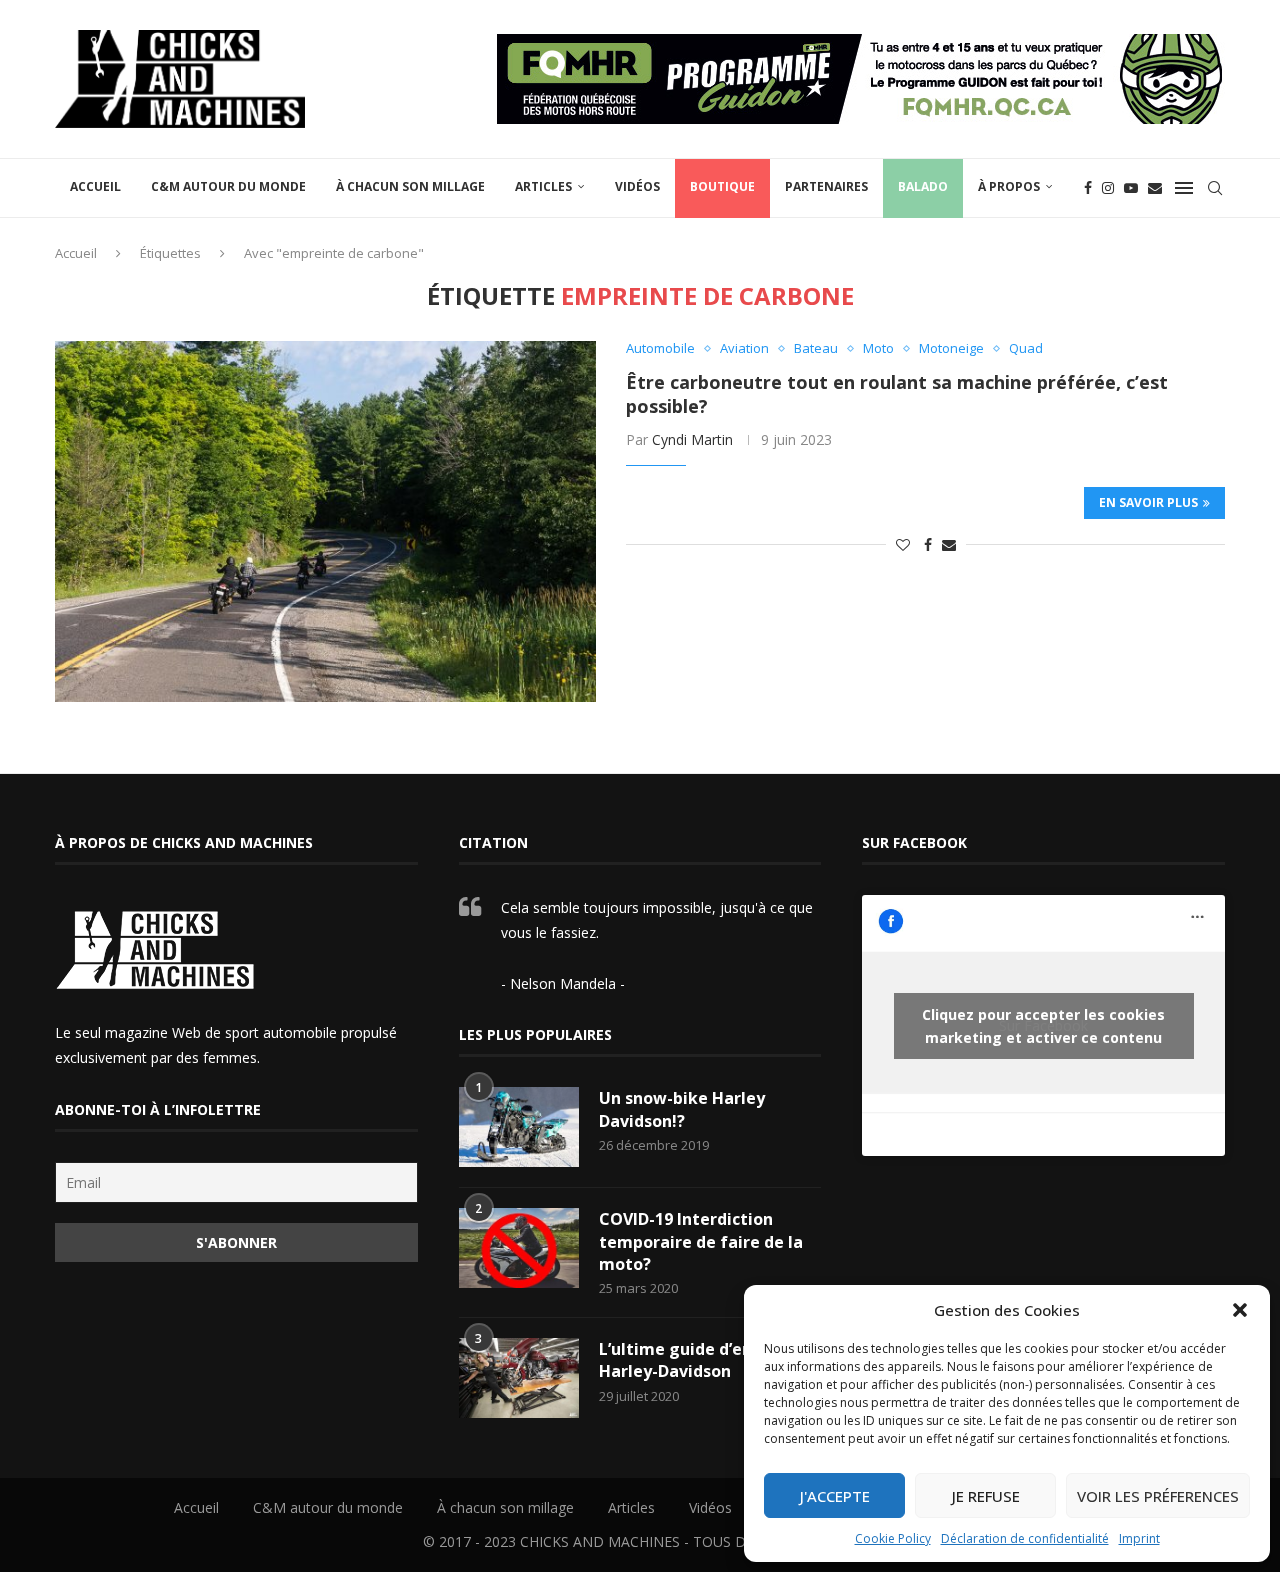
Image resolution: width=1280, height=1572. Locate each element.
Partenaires (826, 186)
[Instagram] (1108, 188)
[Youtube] (1131, 188)
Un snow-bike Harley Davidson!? (682, 1109)
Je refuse (986, 1496)
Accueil (95, 186)
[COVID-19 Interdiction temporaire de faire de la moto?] (519, 1248)
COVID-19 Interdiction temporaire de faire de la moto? (701, 1241)
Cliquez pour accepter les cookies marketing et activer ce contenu (1043, 1026)
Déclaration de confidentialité (1025, 1538)
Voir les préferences (1158, 1496)
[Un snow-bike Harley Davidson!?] (519, 1127)
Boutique (722, 186)
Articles (543, 186)
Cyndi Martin (692, 439)
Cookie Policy (893, 1538)
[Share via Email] (949, 544)
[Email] (1155, 188)
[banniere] (861, 43)
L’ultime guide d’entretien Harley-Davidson (704, 1360)
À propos (1009, 186)
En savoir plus (1148, 502)
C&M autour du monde (228, 186)
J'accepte (835, 1496)
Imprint (1139, 1538)
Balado (923, 186)
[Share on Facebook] (928, 544)
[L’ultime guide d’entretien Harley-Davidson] (519, 1378)
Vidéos (637, 186)
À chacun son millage (410, 186)
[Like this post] (903, 544)
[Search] (1215, 188)
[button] (1240, 1310)
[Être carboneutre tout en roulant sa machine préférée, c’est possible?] (325, 521)
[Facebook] (1088, 188)
